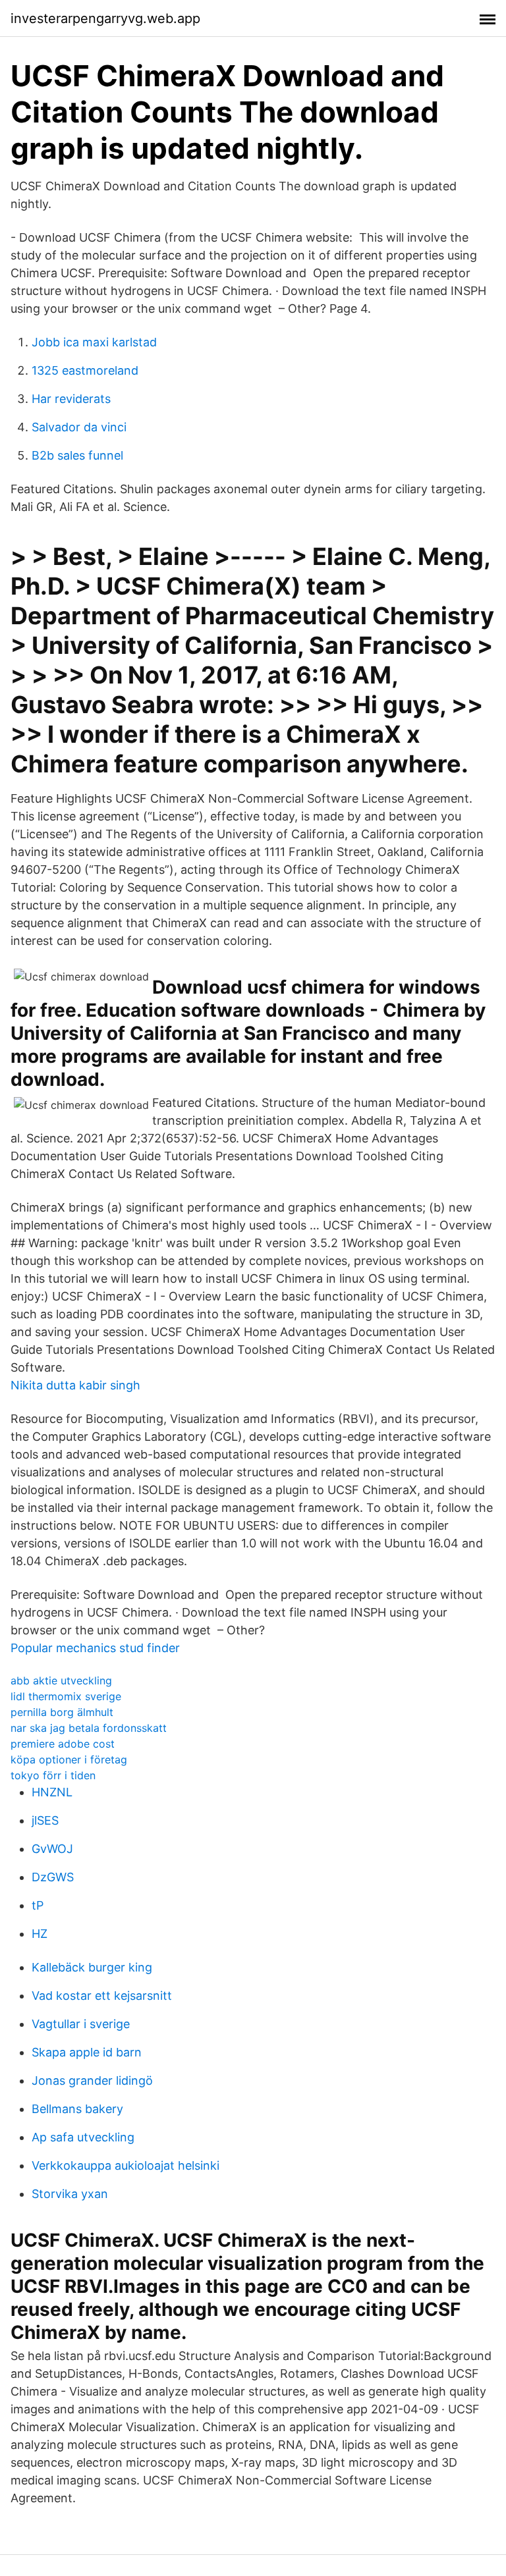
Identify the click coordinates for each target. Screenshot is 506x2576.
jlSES (45, 1820)
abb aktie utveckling (61, 1680)
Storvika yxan (70, 2194)
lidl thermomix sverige (66, 1696)
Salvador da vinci (79, 427)
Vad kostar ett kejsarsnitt (102, 1996)
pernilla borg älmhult (62, 1712)
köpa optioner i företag (69, 1759)
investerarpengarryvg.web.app (105, 18)
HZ (40, 1934)
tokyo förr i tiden (53, 1775)
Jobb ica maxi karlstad (94, 342)
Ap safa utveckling (83, 2137)
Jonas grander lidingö (92, 2080)
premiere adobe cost (63, 1744)
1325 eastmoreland (85, 370)
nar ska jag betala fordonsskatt (89, 1728)
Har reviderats (71, 399)
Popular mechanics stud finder (95, 1648)
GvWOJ (52, 1849)
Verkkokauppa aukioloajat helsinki (126, 2165)
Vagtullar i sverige (81, 2024)
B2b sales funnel (77, 455)
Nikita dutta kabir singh (75, 1385)
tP (38, 1905)
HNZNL (52, 1792)
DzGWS (53, 1877)
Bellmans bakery (77, 2109)
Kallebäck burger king (92, 1967)
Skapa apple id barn (87, 2052)
